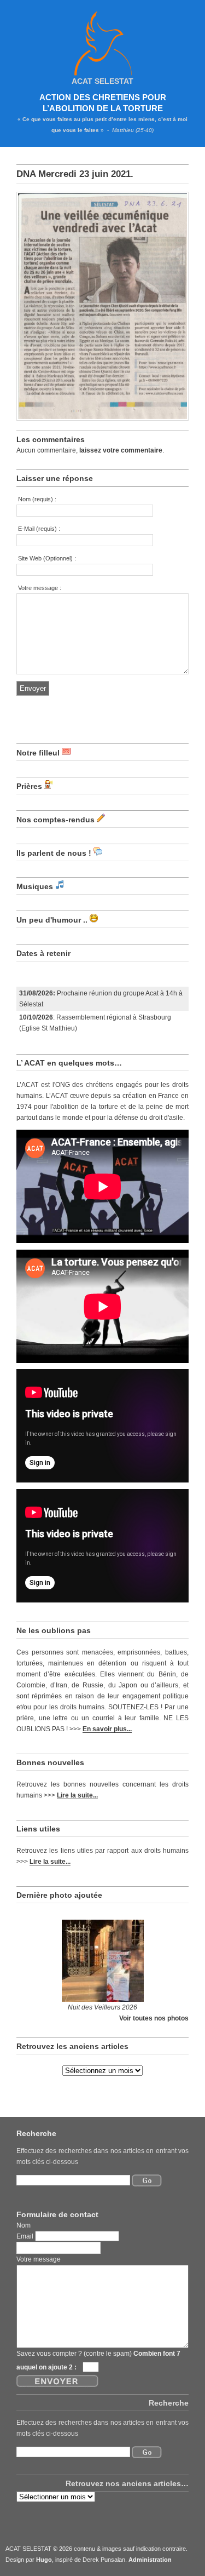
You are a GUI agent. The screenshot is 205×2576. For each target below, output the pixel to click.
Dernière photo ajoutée (59, 1895)
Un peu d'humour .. (52, 920)
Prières (29, 786)
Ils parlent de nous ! (54, 853)
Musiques (35, 886)
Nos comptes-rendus (55, 820)
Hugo (44, 2560)
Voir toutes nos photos (154, 2018)
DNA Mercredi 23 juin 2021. (75, 174)
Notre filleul (38, 753)
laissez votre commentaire (121, 450)
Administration (150, 2560)
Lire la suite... (77, 1795)
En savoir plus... (107, 1729)
